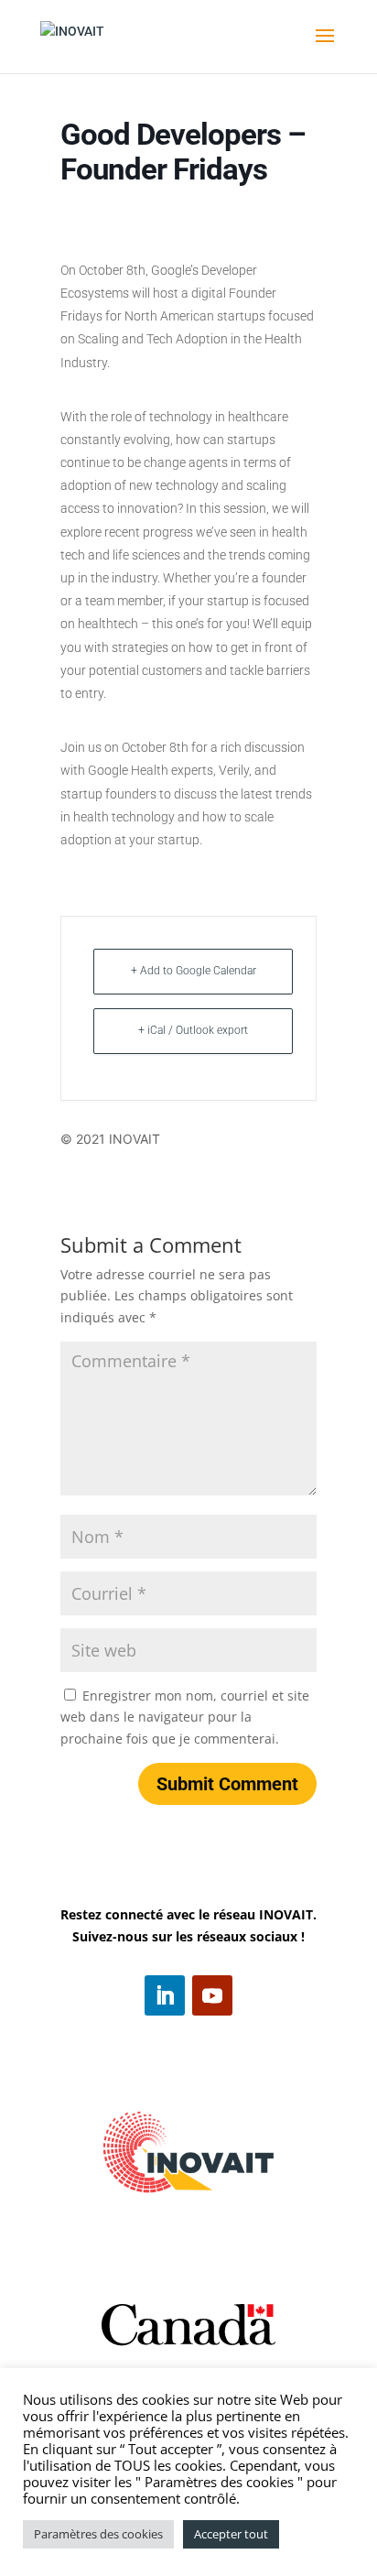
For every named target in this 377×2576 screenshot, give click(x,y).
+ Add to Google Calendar (194, 971)
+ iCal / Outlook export (193, 1030)
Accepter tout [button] (231, 2534)
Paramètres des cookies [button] (98, 2534)
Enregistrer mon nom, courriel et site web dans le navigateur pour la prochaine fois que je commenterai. (185, 1717)
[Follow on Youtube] (212, 1995)
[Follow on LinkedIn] (165, 1995)
